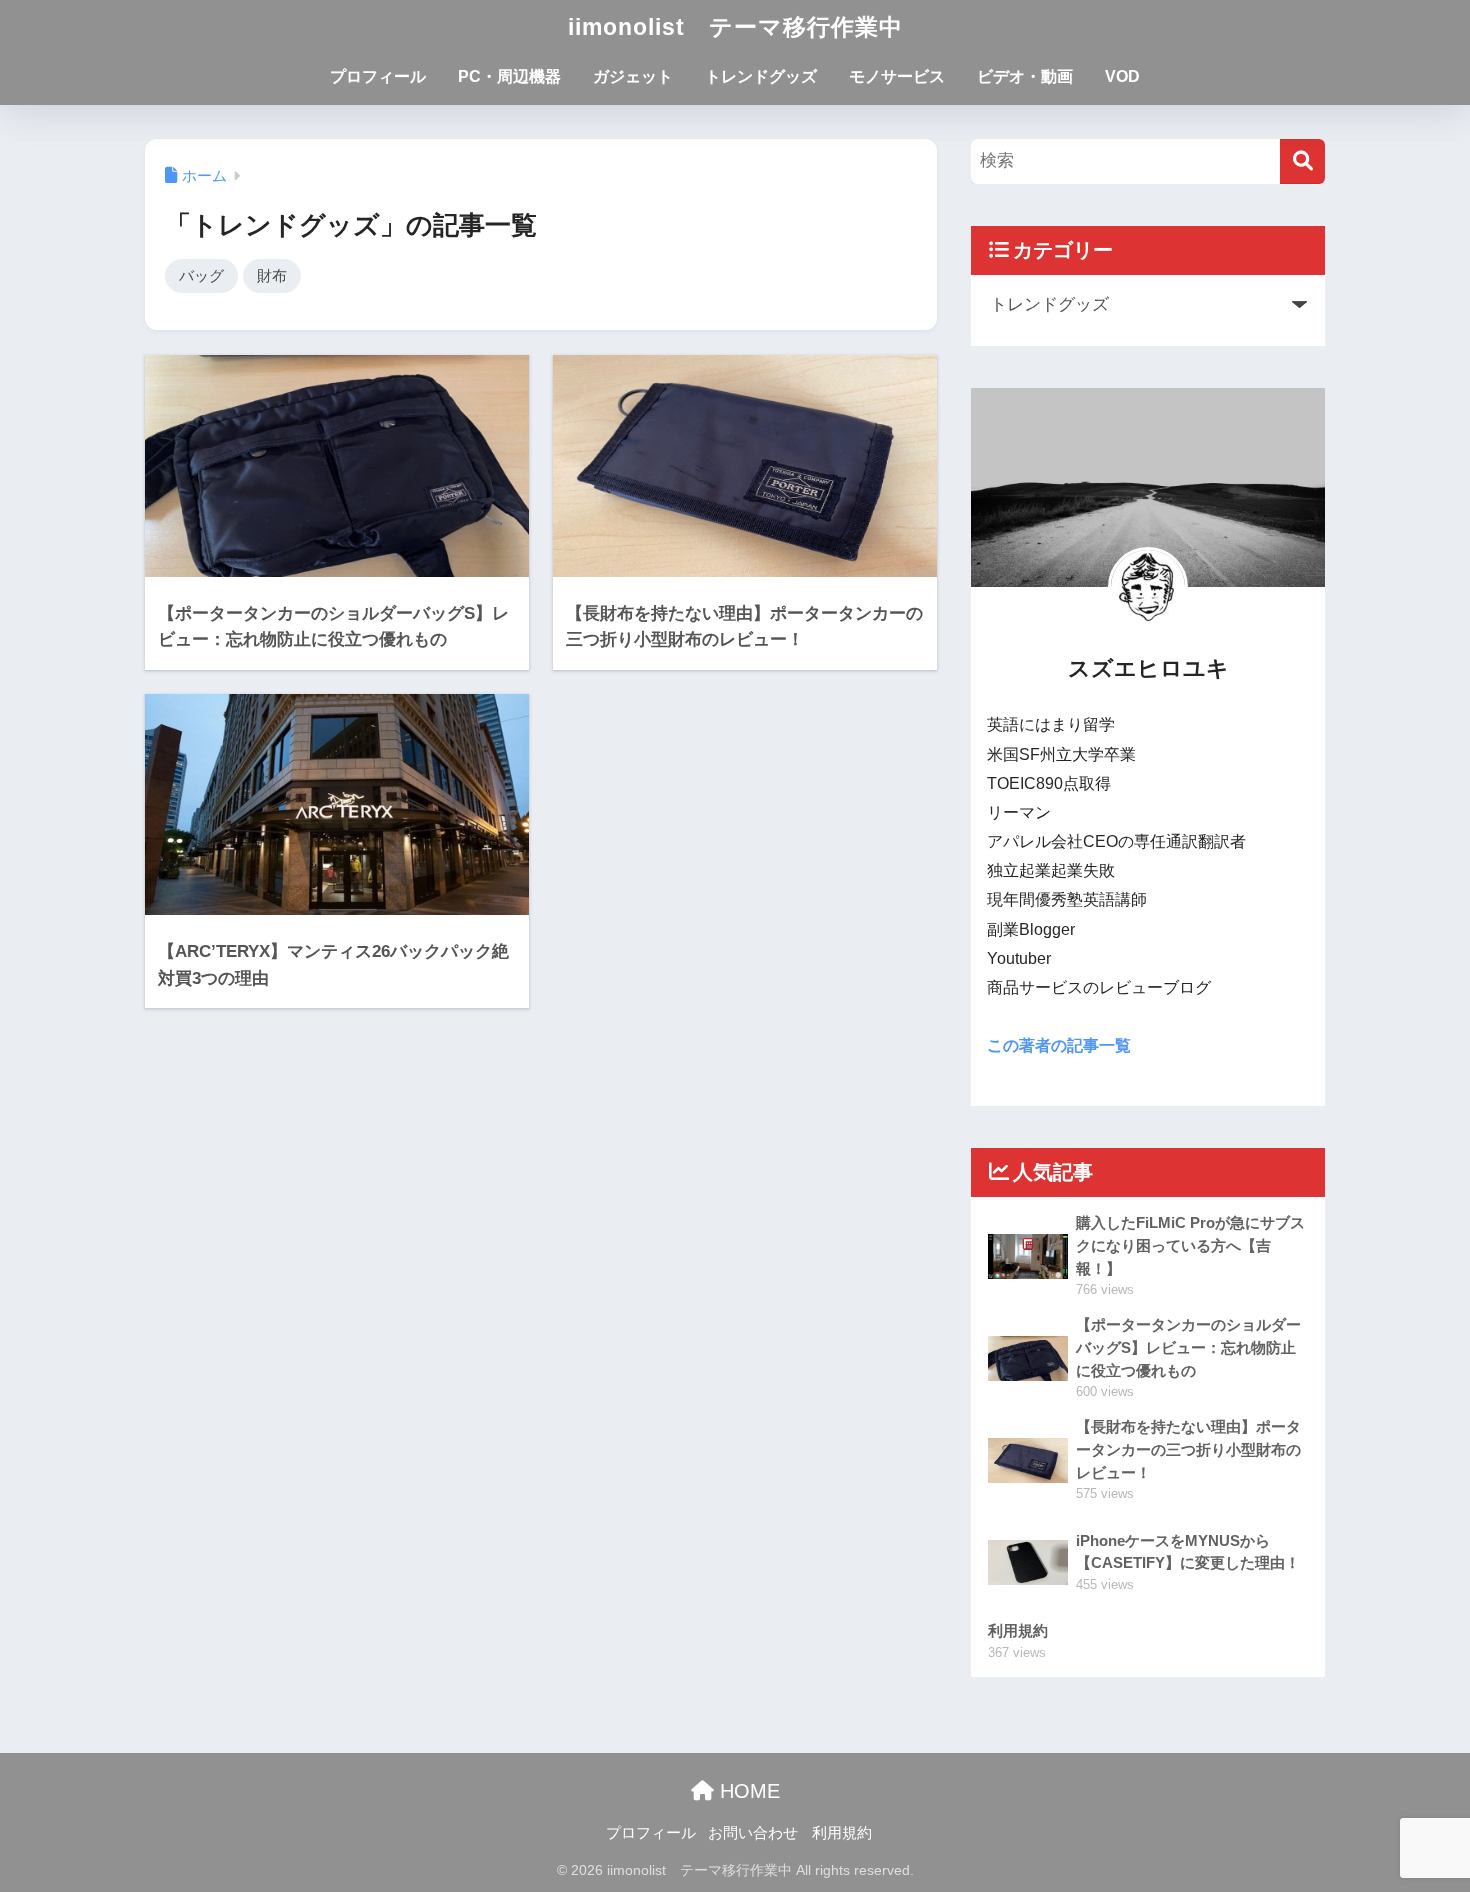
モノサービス (897, 76)
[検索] (1302, 161)
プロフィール (378, 76)
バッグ (201, 275)
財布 (272, 275)
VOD (1122, 76)
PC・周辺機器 (509, 76)
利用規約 (842, 1833)
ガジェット (633, 76)
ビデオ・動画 (1025, 76)
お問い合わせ (753, 1833)
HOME (747, 1791)
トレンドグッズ (761, 76)
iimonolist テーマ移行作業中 (735, 27)
